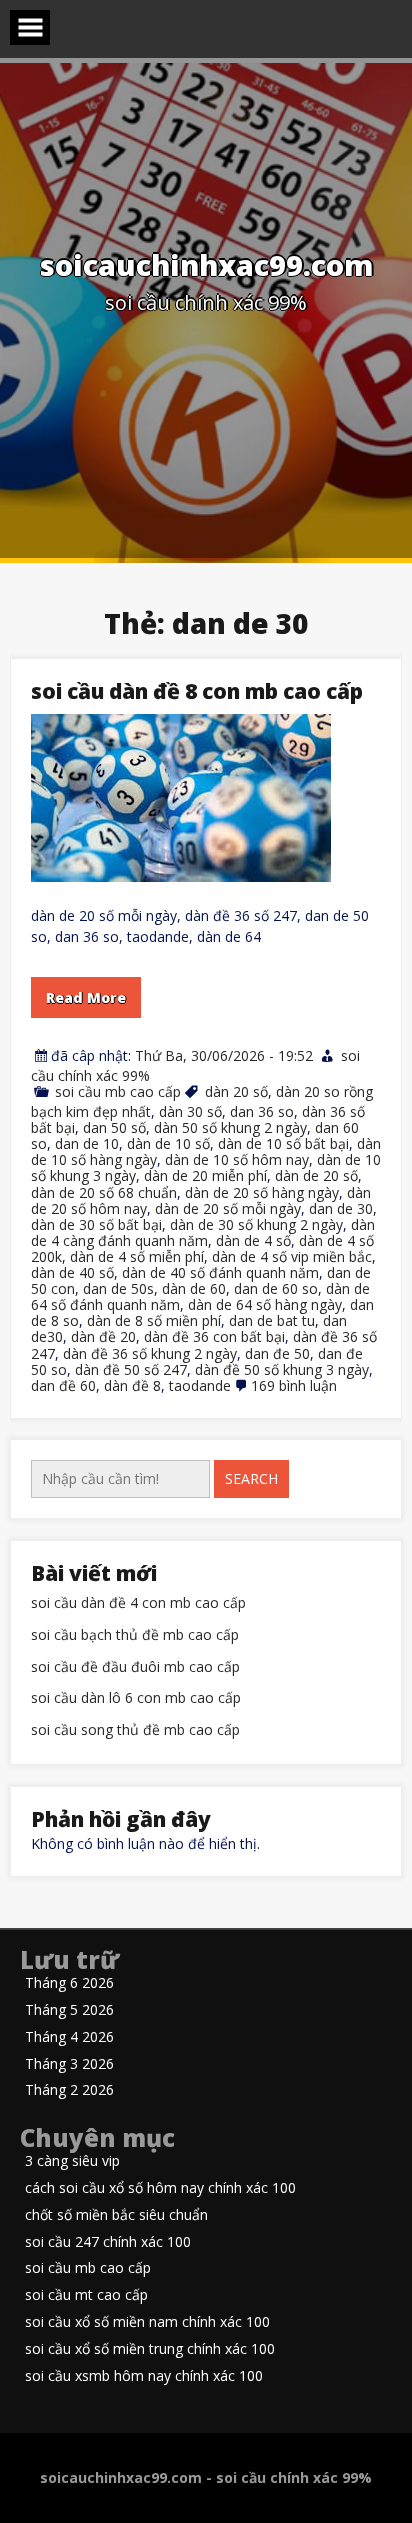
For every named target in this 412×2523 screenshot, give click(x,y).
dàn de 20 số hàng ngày (262, 1192)
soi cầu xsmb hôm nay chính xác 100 (144, 2376)
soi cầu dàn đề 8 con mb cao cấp (197, 691)
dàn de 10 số (168, 1143)
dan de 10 (87, 1143)
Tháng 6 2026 (69, 1983)
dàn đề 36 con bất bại (214, 1336)
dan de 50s (118, 1288)
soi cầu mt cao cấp (86, 2295)
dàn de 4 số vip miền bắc (292, 1256)
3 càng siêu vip (72, 2161)
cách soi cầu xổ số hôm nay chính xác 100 (160, 2188)
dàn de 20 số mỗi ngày (228, 1208)
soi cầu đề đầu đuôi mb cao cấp (135, 1667)
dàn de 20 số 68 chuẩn (104, 1192)
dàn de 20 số (316, 1175)
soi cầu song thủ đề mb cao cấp (135, 1730)
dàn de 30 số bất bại (96, 1224)
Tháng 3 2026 (69, 2064)
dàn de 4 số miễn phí (137, 1256)
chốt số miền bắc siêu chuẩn (116, 2215)
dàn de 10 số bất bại (283, 1143)
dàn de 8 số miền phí (154, 1320)
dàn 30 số (190, 1111)
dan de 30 (341, 1208)
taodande (200, 1385)
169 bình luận (294, 1385)
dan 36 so (262, 1111)
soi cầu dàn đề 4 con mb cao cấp (138, 1603)
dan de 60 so (276, 1288)
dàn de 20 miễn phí (205, 1175)
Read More (86, 997)
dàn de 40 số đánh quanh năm (220, 1272)
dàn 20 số (236, 1091)
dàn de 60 (194, 1288)
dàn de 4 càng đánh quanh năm (203, 1232)
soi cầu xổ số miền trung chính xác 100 (150, 2349)
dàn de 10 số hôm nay (237, 1159)
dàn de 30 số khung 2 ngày (256, 1224)
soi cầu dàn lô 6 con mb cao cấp (136, 1698)
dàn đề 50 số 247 (131, 1369)
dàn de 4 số (253, 1240)
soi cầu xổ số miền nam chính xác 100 (147, 2322)
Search (251, 1478)
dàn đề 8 (132, 1385)
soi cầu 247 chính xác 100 (108, 2242)
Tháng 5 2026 (69, 2010)
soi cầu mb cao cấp (118, 1091)
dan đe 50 (277, 1353)
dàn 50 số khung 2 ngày (230, 1127)
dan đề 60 (63, 1385)
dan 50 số (114, 1127)
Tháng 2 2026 (69, 2090)
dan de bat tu (272, 1320)
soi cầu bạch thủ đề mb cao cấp (135, 1635)
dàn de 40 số (72, 1272)
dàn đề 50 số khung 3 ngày (282, 1369)
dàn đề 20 (103, 1336)
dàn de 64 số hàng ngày (265, 1304)
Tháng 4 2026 (69, 2037)
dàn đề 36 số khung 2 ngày (150, 1353)
